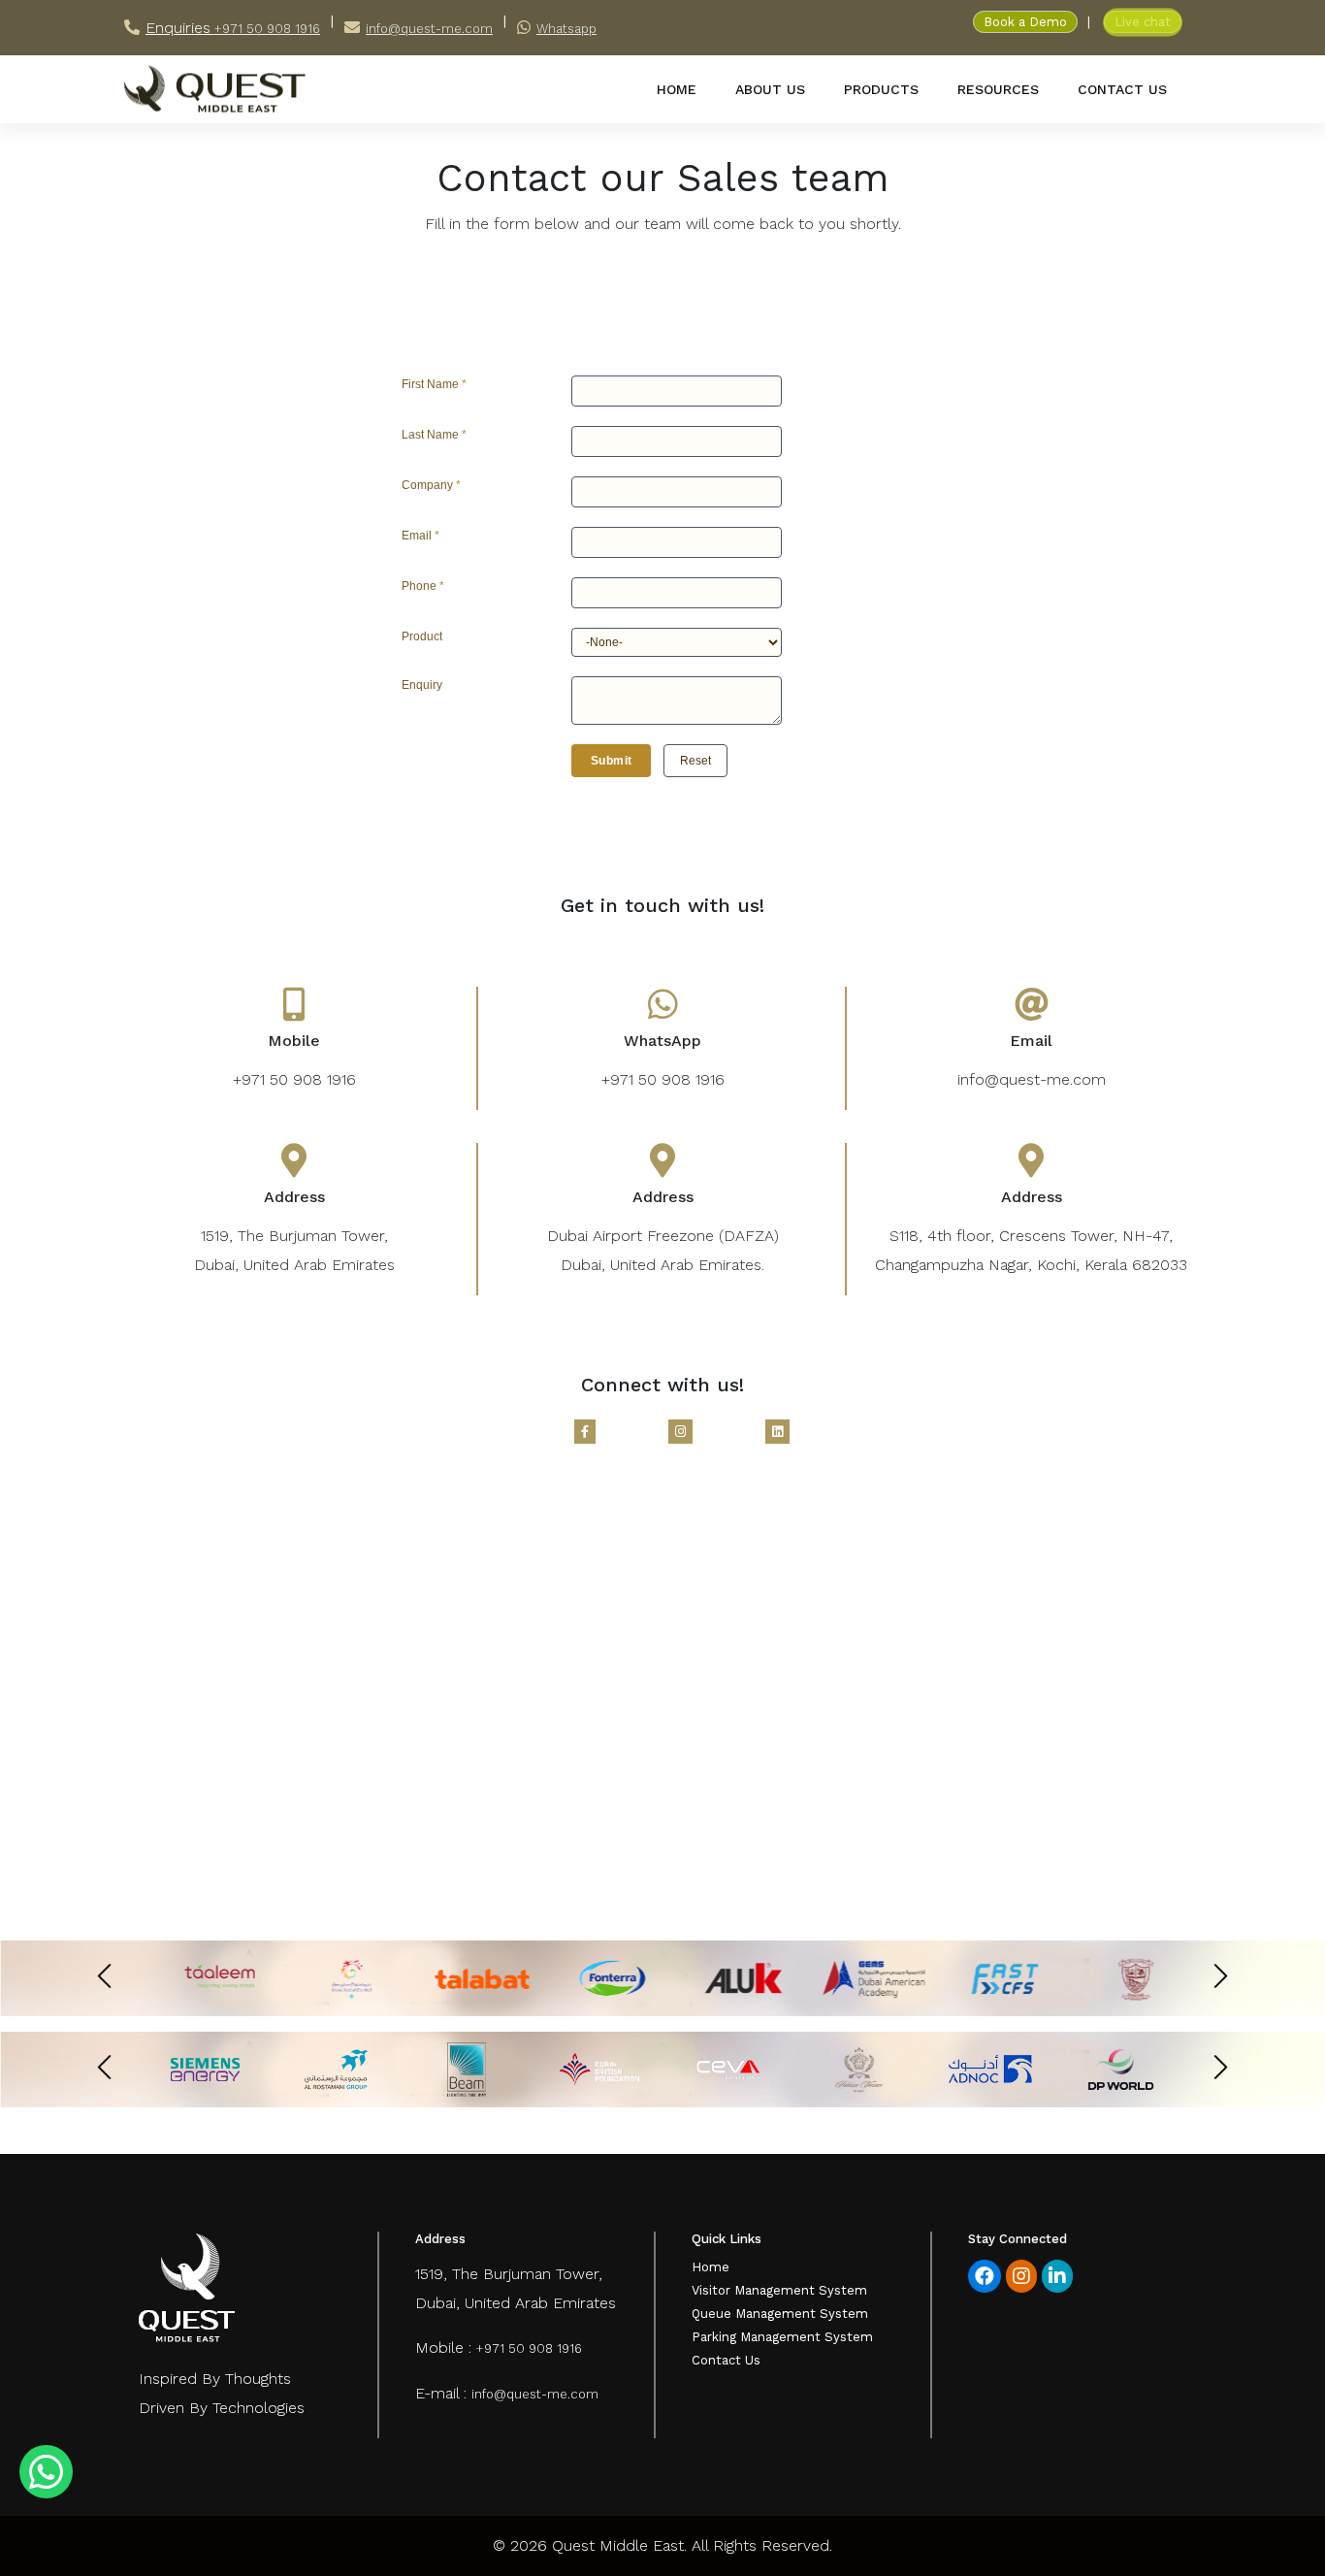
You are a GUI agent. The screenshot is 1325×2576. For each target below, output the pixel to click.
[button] (611, 761)
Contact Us (726, 2360)
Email (420, 536)
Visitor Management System (779, 2290)
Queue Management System (780, 2314)
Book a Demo (1025, 22)
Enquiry (422, 685)
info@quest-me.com (429, 29)
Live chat (1143, 22)
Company (431, 485)
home (677, 89)
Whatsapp (566, 29)
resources (998, 89)
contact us (1122, 89)
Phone (423, 586)
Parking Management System (782, 2337)
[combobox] (677, 642)
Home (711, 2267)
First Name (434, 384)
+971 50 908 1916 (265, 29)
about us (770, 89)
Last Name (434, 435)
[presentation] (104, 1976)
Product (422, 636)
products (881, 89)
